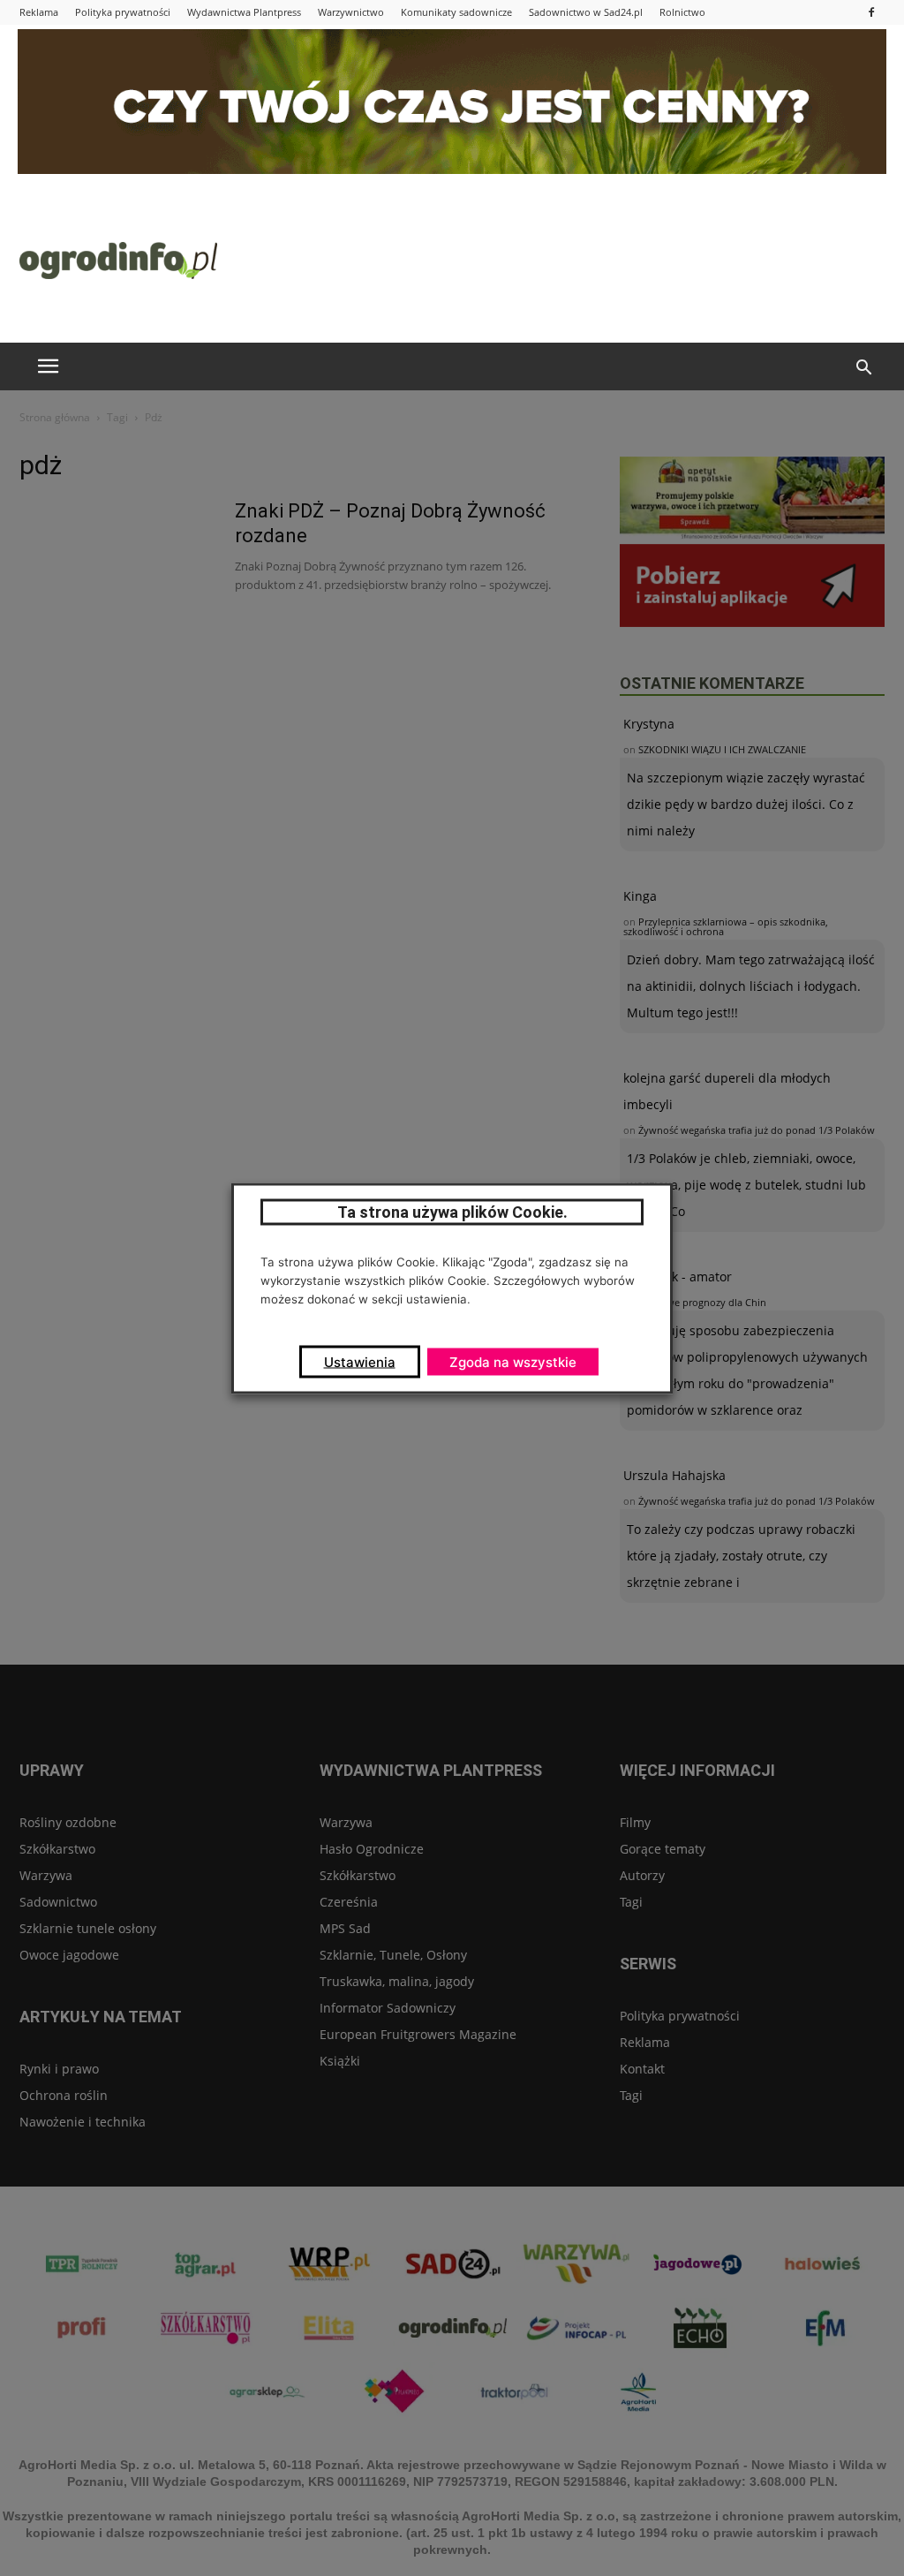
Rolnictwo (682, 12)
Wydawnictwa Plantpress (244, 12)
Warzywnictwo (351, 12)
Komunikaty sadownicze (456, 12)
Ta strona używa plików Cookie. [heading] (452, 1211)
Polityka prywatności (123, 12)
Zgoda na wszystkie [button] (513, 1361)
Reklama (39, 12)
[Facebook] (871, 12)
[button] (863, 368)
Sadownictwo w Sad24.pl (586, 12)
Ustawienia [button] (360, 1361)
